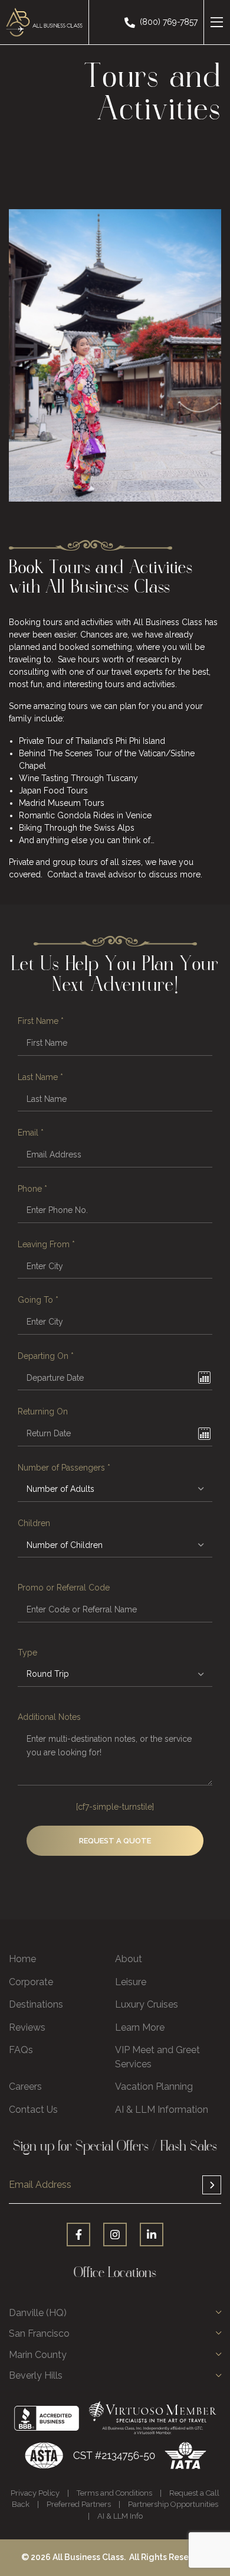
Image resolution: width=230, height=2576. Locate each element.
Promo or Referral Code (64, 1588)
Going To (38, 1300)
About (129, 1959)
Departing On (46, 1356)
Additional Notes (49, 1717)
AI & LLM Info (120, 2516)
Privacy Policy (35, 2493)
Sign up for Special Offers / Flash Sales (115, 2190)
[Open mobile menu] (217, 22)
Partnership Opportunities (173, 2504)
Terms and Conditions (114, 2493)
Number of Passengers (64, 1468)
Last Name (40, 1077)
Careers (25, 2087)
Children (34, 1523)
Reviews (27, 2027)
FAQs (21, 2050)
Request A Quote (115, 1841)
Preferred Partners (79, 2504)
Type (27, 1653)
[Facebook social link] (78, 2235)
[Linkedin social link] (152, 2235)
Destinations (36, 2004)
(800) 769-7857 (169, 22)
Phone (32, 1189)
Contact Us (33, 2110)
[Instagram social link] (115, 2235)
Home (22, 1959)
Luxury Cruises (147, 2004)
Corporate (31, 1982)
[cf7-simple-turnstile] (115, 1807)
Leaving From (46, 1244)
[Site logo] (44, 21)
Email (31, 1133)
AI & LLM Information (162, 2110)
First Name (41, 1021)
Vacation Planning (154, 2087)
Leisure (131, 1982)
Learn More (140, 2027)
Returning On (43, 1411)
